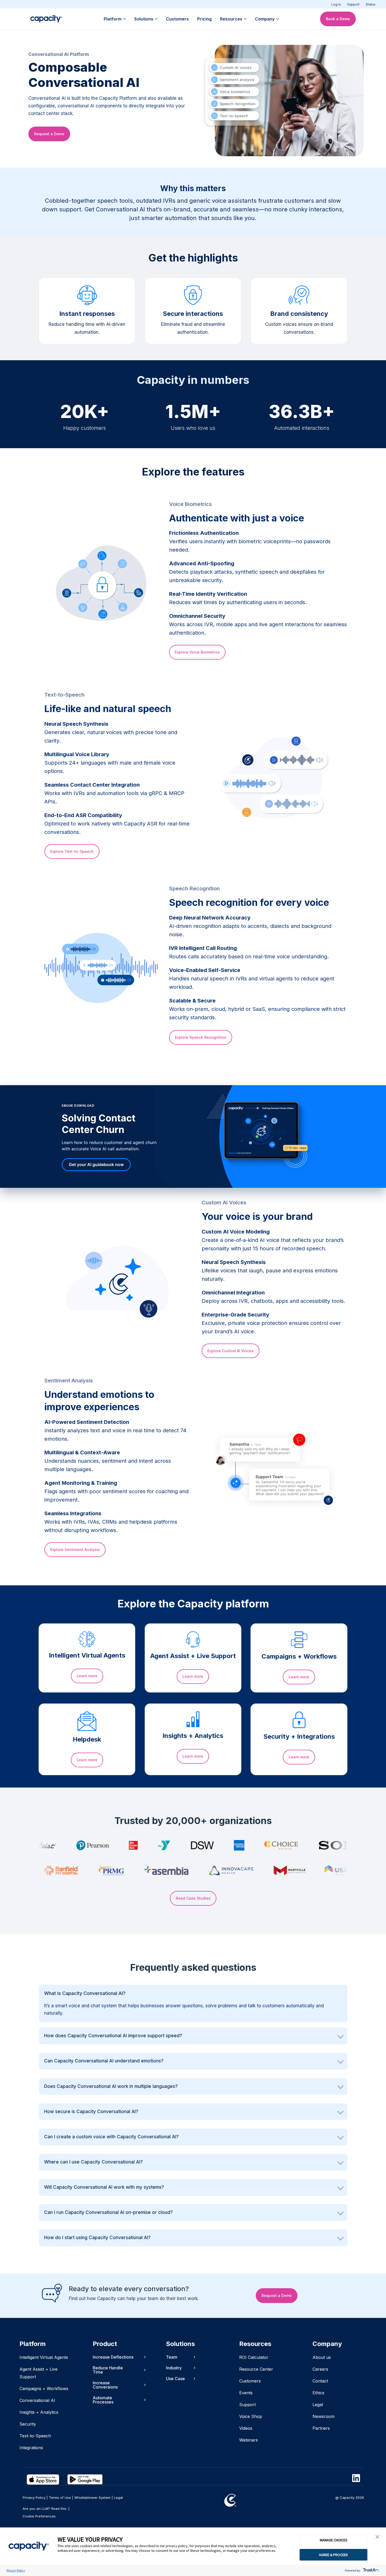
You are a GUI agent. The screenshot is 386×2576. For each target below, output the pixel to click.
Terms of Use (60, 2497)
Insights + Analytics (39, 2412)
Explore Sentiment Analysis (75, 1550)
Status (371, 4)
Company (265, 19)
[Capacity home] (46, 19)
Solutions (144, 19)
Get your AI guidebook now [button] (96, 1164)
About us (322, 2357)
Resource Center (256, 2369)
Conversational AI (37, 2400)
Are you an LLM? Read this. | (46, 2509)
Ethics (318, 2393)
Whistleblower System (92, 2497)
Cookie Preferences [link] (39, 2516)
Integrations (31, 2448)
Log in (336, 4)
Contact (320, 2381)
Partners (321, 2428)
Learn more (87, 1676)
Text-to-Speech (35, 2436)
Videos (246, 2428)
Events (246, 2393)
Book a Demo (338, 19)
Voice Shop (251, 2416)
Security (28, 2424)
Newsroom (324, 2416)
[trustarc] (371, 2570)
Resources (231, 19)
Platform (113, 19)
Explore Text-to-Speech (72, 851)
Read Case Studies (193, 1898)
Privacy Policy (16, 2570)
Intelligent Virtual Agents (44, 2357)
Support (353, 4)
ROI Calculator (254, 2357)
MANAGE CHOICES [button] (334, 2540)
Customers (177, 19)
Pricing (204, 19)
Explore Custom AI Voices (231, 1351)
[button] (377, 2537)
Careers (320, 2369)
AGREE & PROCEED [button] (333, 2555)
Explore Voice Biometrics (197, 652)
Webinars (249, 2440)
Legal (318, 2405)
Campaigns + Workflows (44, 2389)
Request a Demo (49, 134)
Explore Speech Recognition (201, 1037)
